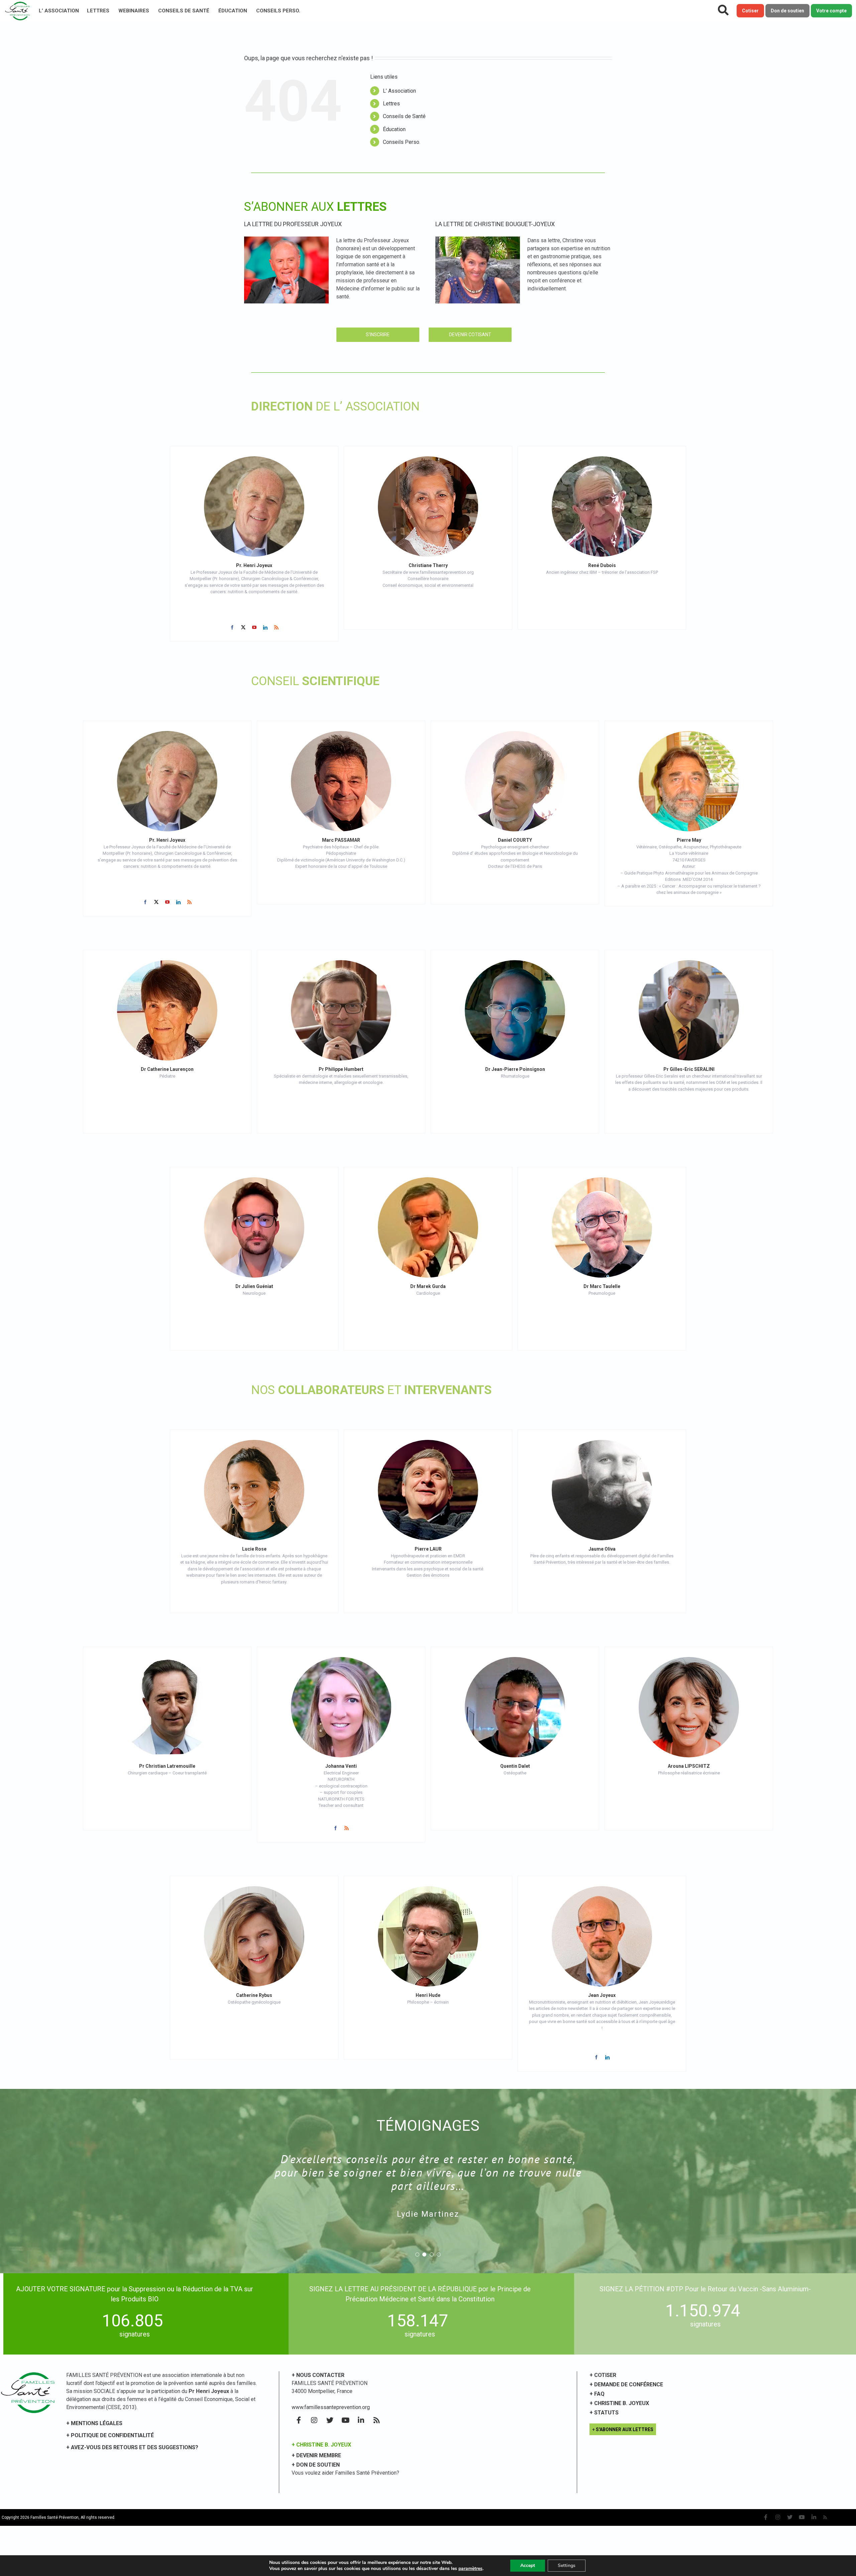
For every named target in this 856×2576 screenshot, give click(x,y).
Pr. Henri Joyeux (254, 565)
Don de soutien (787, 11)
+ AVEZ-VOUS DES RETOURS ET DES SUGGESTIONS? (132, 2447)
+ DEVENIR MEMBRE (316, 2455)
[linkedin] (265, 627)
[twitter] (243, 627)
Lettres (98, 11)
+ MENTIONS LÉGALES (94, 2423)
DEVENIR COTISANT (470, 335)
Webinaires (134, 11)
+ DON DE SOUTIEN (316, 2465)
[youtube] (254, 627)
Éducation (233, 11)
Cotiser (750, 11)
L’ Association (59, 11)
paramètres (470, 2569)
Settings (567, 2565)
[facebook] (232, 627)
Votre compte (831, 11)
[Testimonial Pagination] (417, 2255)
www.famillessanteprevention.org (331, 2407)
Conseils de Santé (184, 11)
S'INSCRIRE (378, 335)
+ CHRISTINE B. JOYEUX (321, 2445)
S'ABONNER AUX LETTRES (625, 2429)
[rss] (276, 627)
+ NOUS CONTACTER (318, 2375)
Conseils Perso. (278, 11)
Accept (528, 2565)
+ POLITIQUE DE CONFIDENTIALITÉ (110, 2435)
